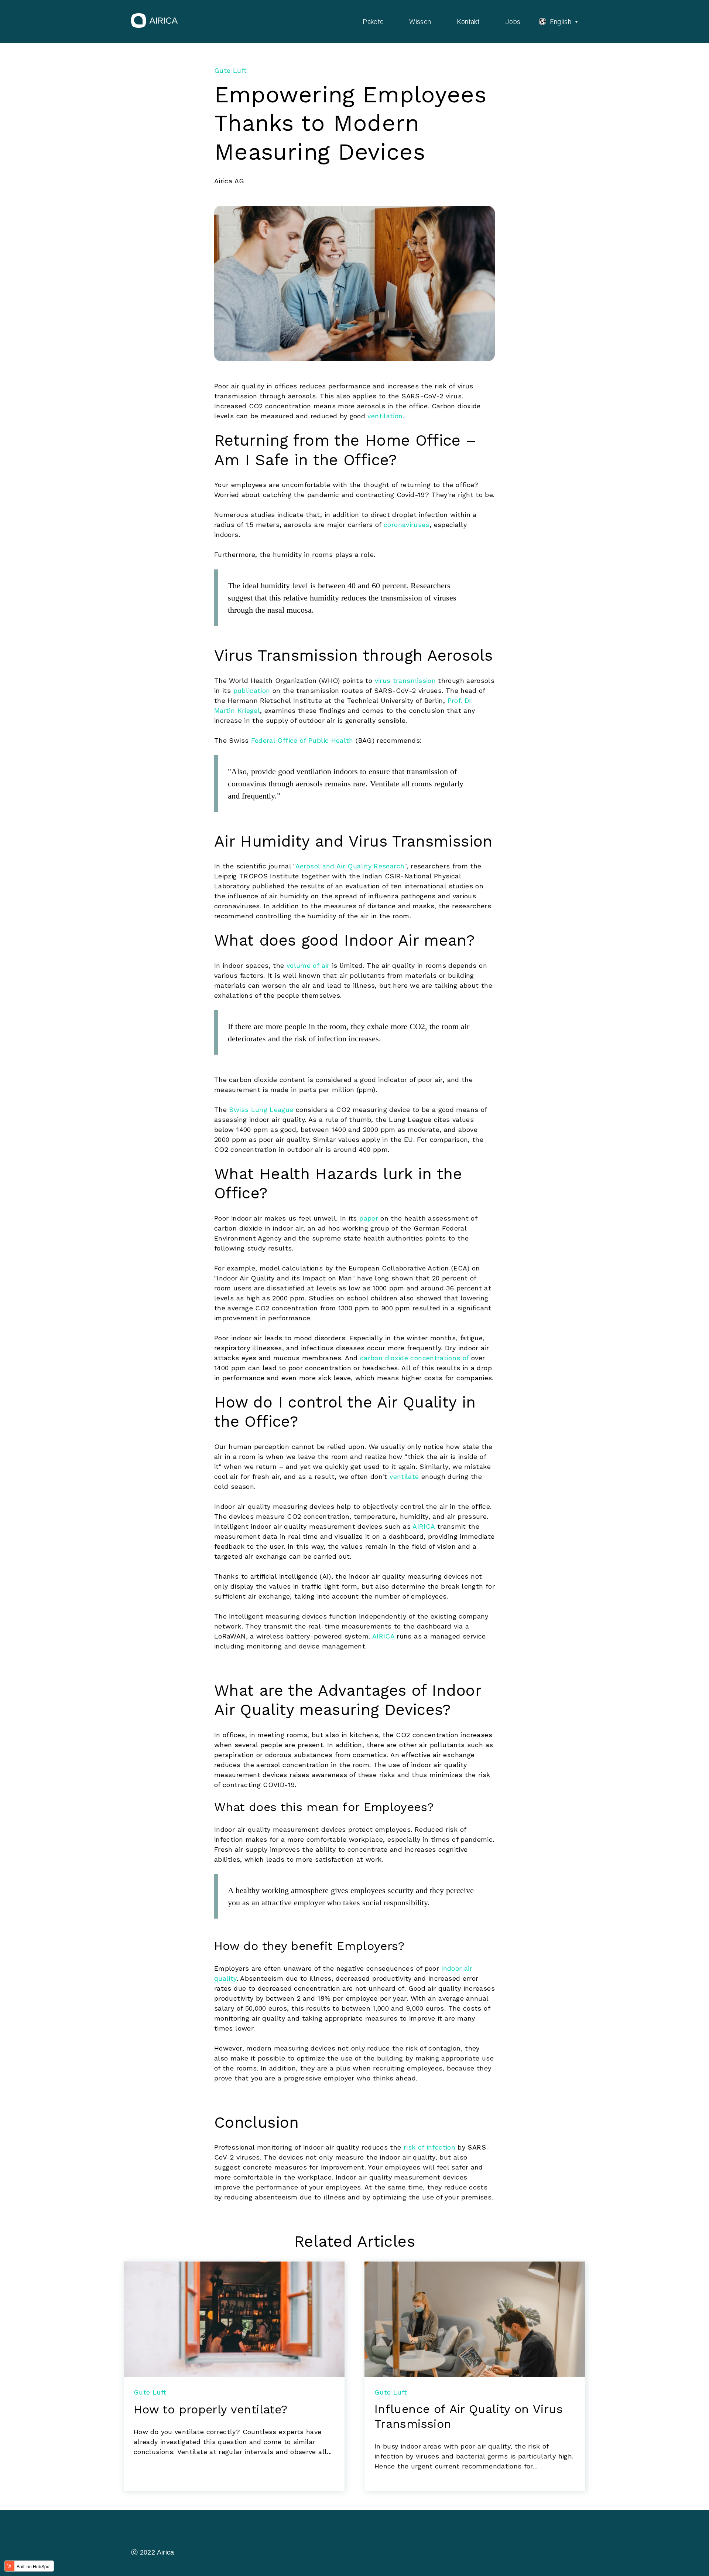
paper (369, 1218)
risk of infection (429, 2147)
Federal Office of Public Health (302, 740)
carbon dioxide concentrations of (415, 1358)
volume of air (308, 965)
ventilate (404, 1476)
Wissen (420, 22)
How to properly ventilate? (210, 2409)
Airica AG (229, 181)
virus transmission (405, 680)
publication (252, 690)
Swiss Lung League (261, 1110)
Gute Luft (230, 70)
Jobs (513, 22)
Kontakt (468, 22)
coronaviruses (407, 525)
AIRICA (424, 1526)
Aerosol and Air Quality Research (350, 866)
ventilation (385, 416)
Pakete (373, 22)
